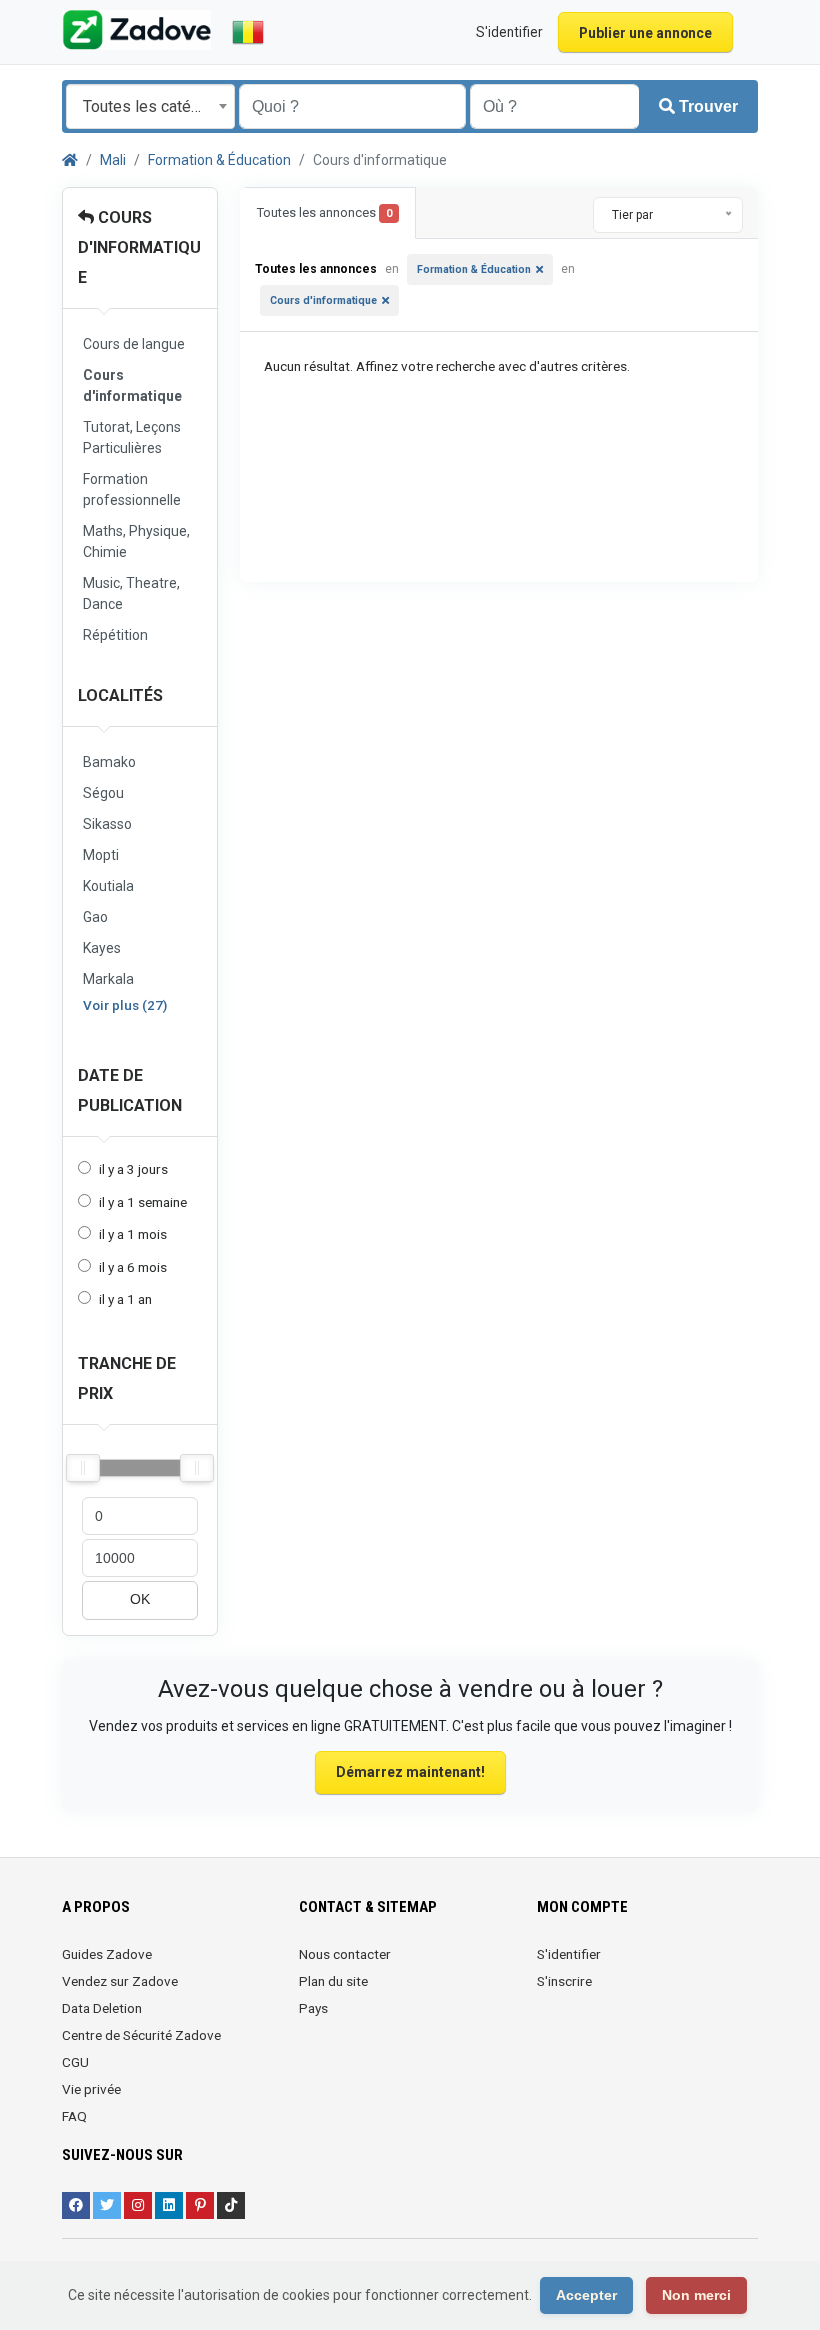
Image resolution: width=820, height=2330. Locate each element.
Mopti (101, 855)
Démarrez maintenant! (410, 1772)
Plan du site (333, 1981)
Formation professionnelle (132, 489)
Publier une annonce (645, 33)
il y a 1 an (125, 1299)
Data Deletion (102, 2008)
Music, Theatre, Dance (131, 593)
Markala (108, 979)
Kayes (102, 948)
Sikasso (107, 824)
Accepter (586, 2295)
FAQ (74, 2116)
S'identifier (569, 1954)
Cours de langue (134, 344)
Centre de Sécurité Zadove (141, 2035)
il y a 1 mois (133, 1234)
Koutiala (108, 886)
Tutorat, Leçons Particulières (132, 437)
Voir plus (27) (125, 1005)
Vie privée (91, 2089)
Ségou (103, 793)
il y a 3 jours (133, 1169)
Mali (113, 160)
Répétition (115, 635)
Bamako (109, 762)
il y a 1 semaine (143, 1202)
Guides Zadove (107, 1954)
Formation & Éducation (219, 160)
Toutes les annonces (324, 212)
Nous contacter (345, 1954)
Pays (313, 2008)
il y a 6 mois (133, 1267)
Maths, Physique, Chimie (136, 541)
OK (140, 1599)
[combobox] (150, 106)
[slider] (83, 1468)
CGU (75, 2062)
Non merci (696, 2295)
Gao (95, 917)
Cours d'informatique (139, 247)
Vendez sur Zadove (120, 1981)
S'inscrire (564, 1981)
